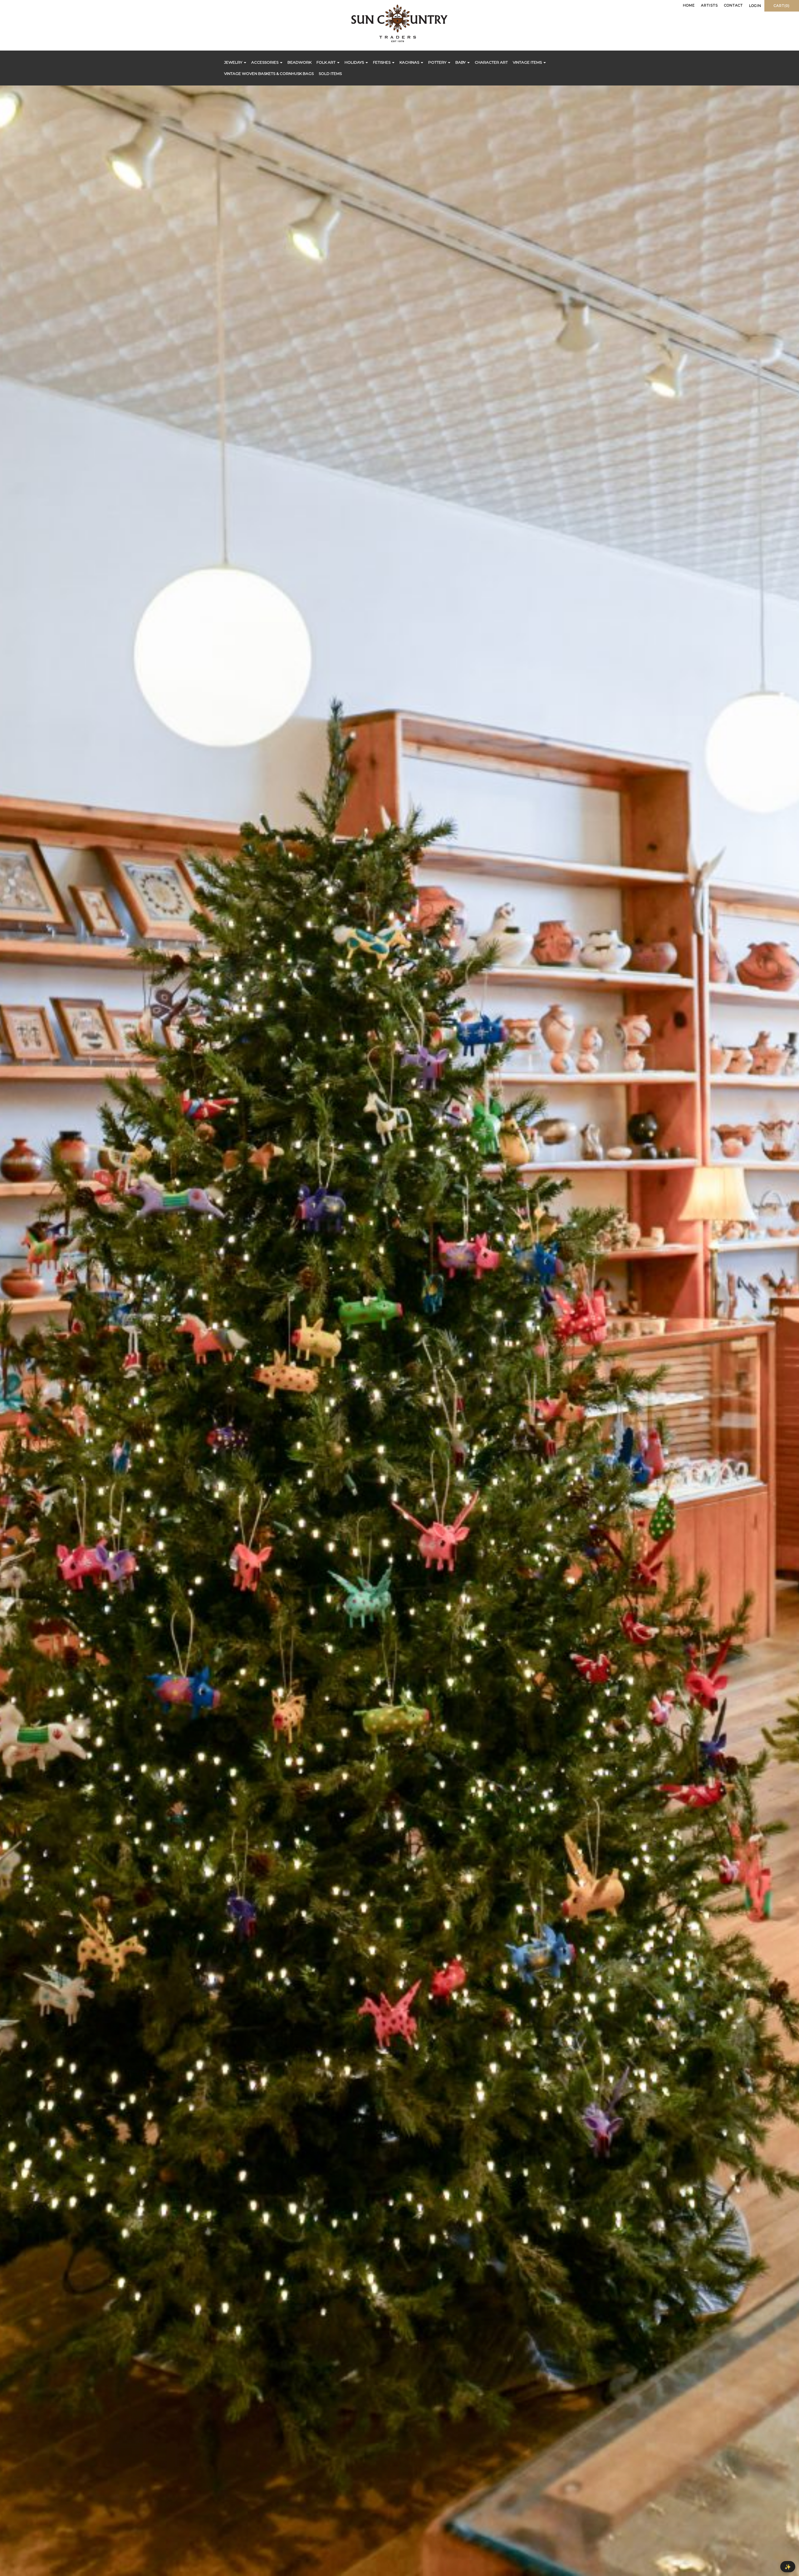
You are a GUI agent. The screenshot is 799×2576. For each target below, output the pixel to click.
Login (755, 6)
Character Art (491, 62)
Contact (733, 5)
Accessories (265, 62)
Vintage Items (528, 62)
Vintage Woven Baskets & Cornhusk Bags (269, 73)
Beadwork (299, 62)
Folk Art (326, 62)
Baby (461, 62)
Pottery (438, 62)
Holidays (355, 62)
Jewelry (234, 62)
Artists (709, 5)
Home (689, 5)
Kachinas (410, 62)
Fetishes (382, 62)
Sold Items (330, 73)
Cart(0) (782, 6)
